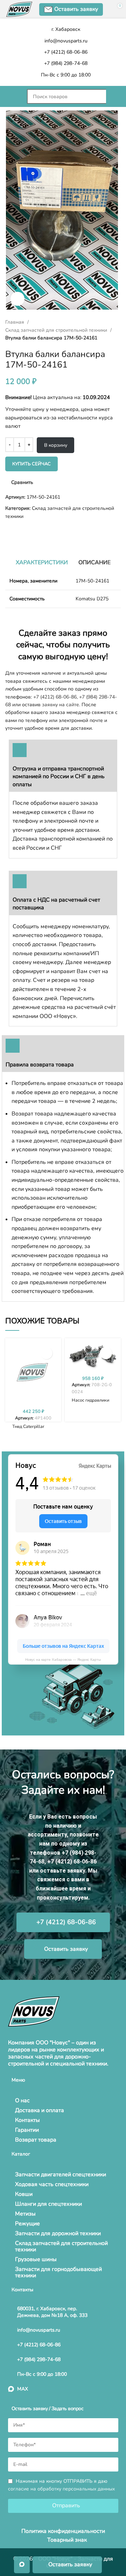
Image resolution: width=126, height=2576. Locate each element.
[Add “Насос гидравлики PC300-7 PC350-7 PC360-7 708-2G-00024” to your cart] (106, 1353)
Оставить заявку (76, 9)
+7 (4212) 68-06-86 (55, 697)
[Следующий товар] (23, 532)
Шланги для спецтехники (48, 2204)
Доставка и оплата (40, 2110)
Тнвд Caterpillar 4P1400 (28, 1429)
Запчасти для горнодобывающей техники (58, 2272)
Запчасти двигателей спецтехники (61, 2174)
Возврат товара (36, 2140)
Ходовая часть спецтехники (52, 2184)
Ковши (24, 2194)
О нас (22, 2100)
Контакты (27, 2120)
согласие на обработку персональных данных (61, 2489)
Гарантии (27, 2130)
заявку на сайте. (61, 705)
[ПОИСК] (113, 96)
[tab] (42, 562)
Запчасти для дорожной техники (58, 2233)
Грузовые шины (36, 2259)
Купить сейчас (31, 464)
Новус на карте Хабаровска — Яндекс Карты (63, 1660)
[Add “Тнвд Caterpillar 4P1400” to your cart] (46, 1353)
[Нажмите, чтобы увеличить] (17, 299)
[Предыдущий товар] (9, 532)
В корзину (56, 445)
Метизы (25, 2214)
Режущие (27, 2224)
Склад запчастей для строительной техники (57, 330)
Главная (15, 322)
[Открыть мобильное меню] (13, 96)
